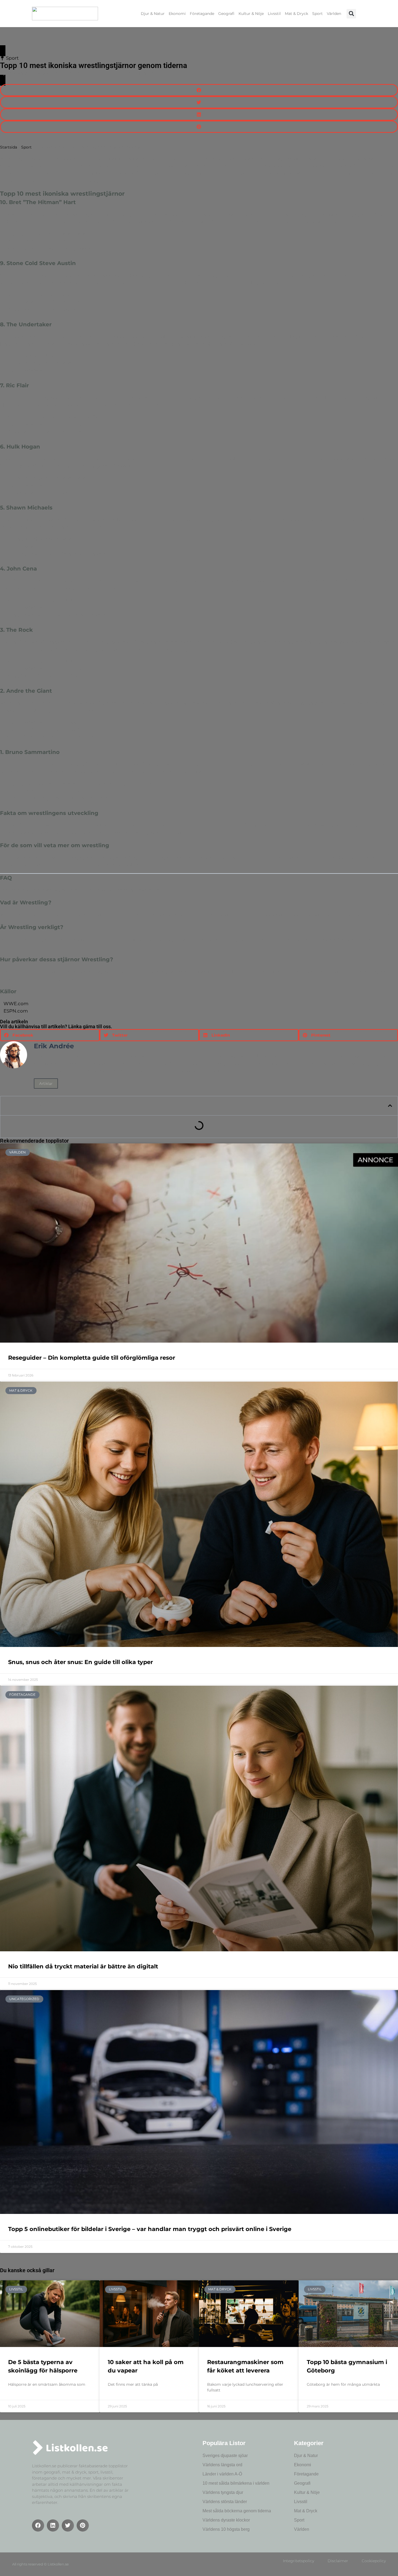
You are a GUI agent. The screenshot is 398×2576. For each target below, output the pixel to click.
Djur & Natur (153, 14)
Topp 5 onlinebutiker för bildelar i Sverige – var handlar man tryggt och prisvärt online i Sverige (150, 2229)
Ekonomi (177, 14)
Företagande (202, 14)
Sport (317, 14)
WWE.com (16, 1004)
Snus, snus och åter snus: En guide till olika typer (81, 1662)
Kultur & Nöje (251, 14)
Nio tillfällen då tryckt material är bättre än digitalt (83, 1966)
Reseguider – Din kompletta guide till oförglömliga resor (92, 1358)
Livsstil (274, 14)
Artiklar (46, 1084)
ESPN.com (16, 1011)
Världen (334, 14)
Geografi (226, 14)
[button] (351, 14)
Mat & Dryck (296, 14)
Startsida (9, 147)
